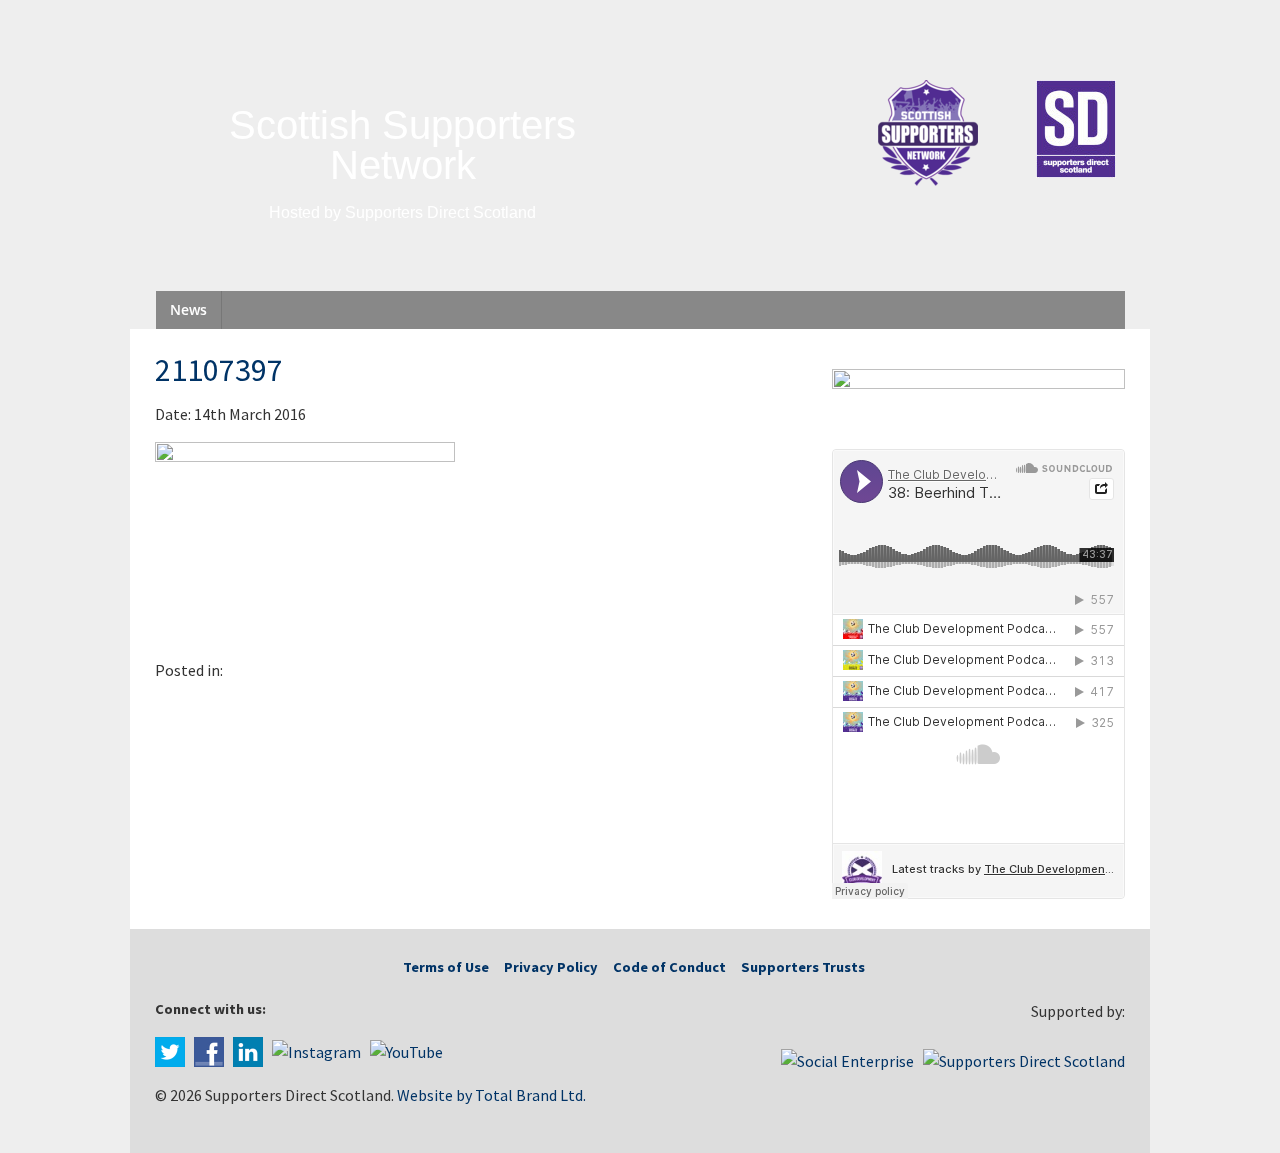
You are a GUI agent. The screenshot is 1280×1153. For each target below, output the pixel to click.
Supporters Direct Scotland (440, 212)
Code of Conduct (669, 967)
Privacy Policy (551, 967)
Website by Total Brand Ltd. (491, 1095)
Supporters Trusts (803, 967)
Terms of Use (446, 967)
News (188, 309)
